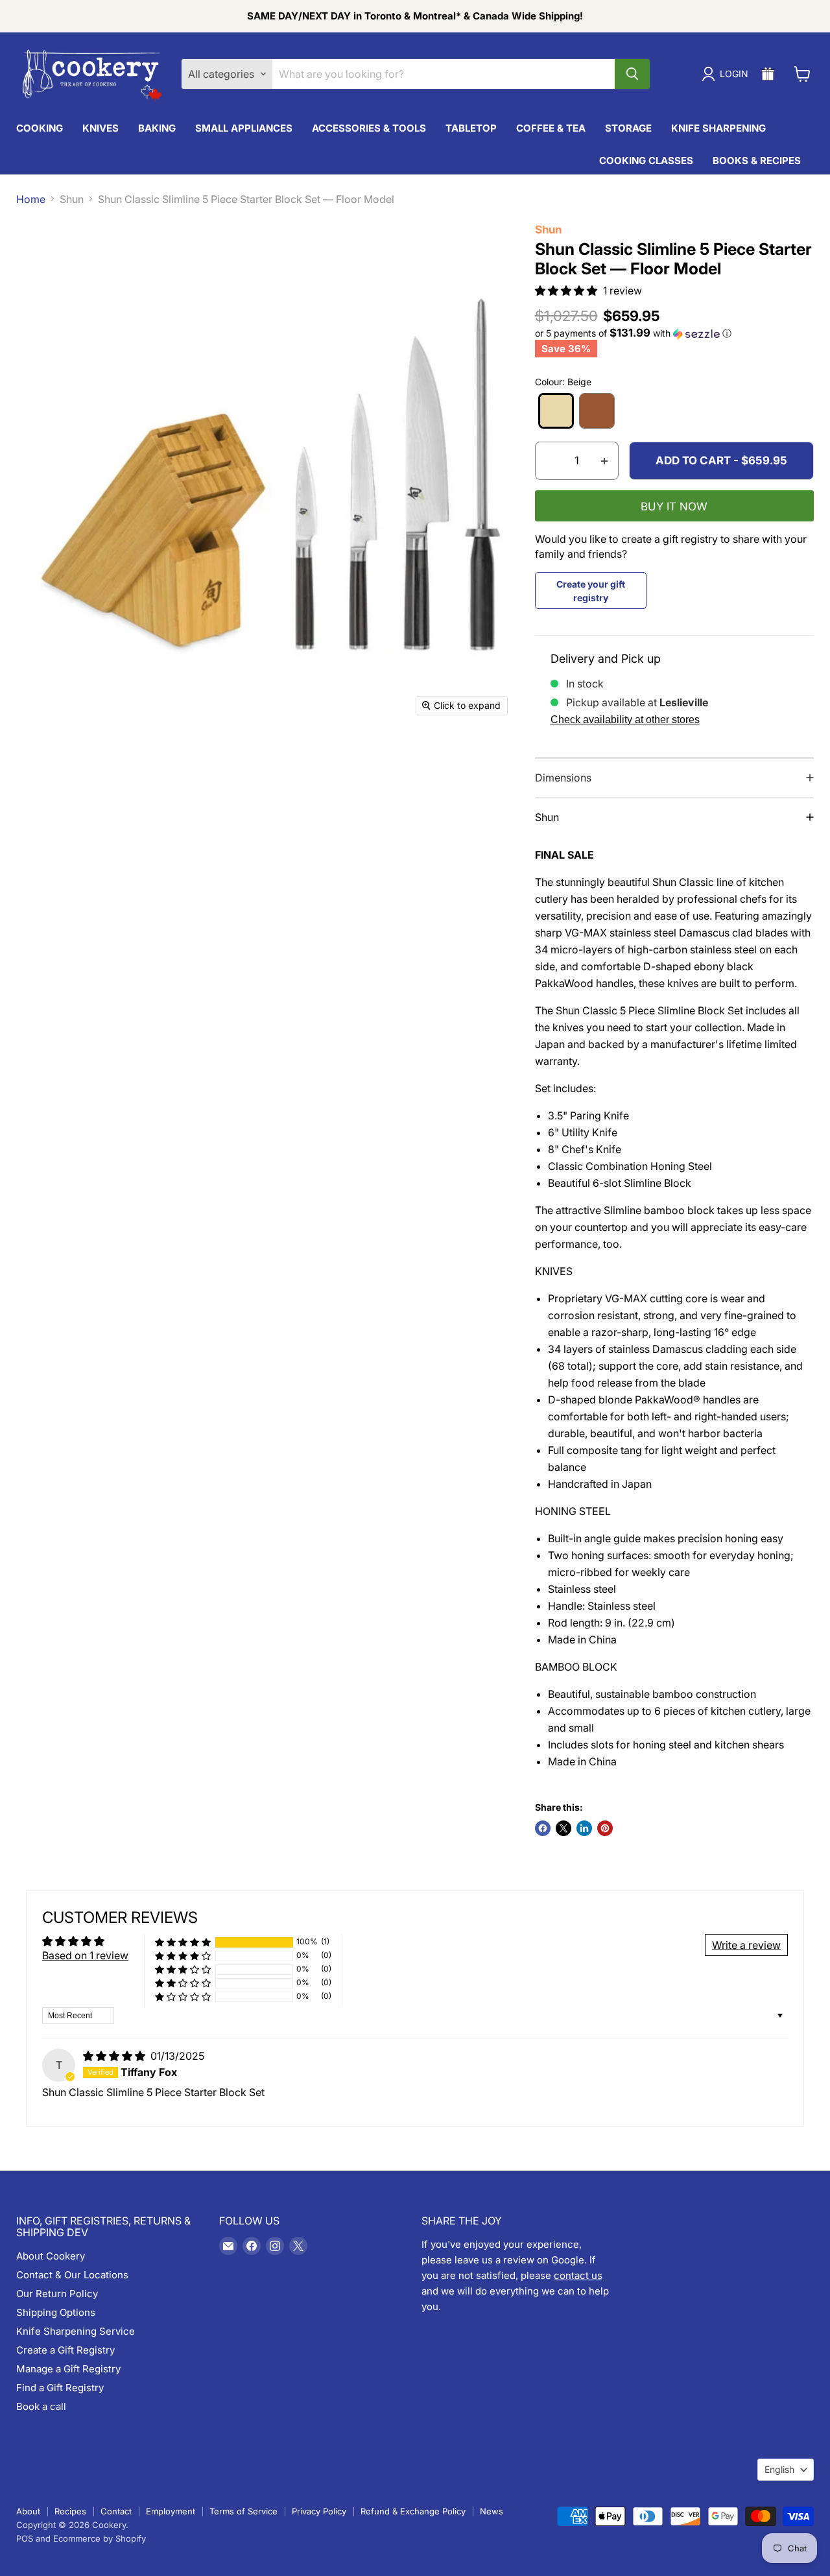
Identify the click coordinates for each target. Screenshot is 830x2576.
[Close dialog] (598, 1115)
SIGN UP (415, 1437)
